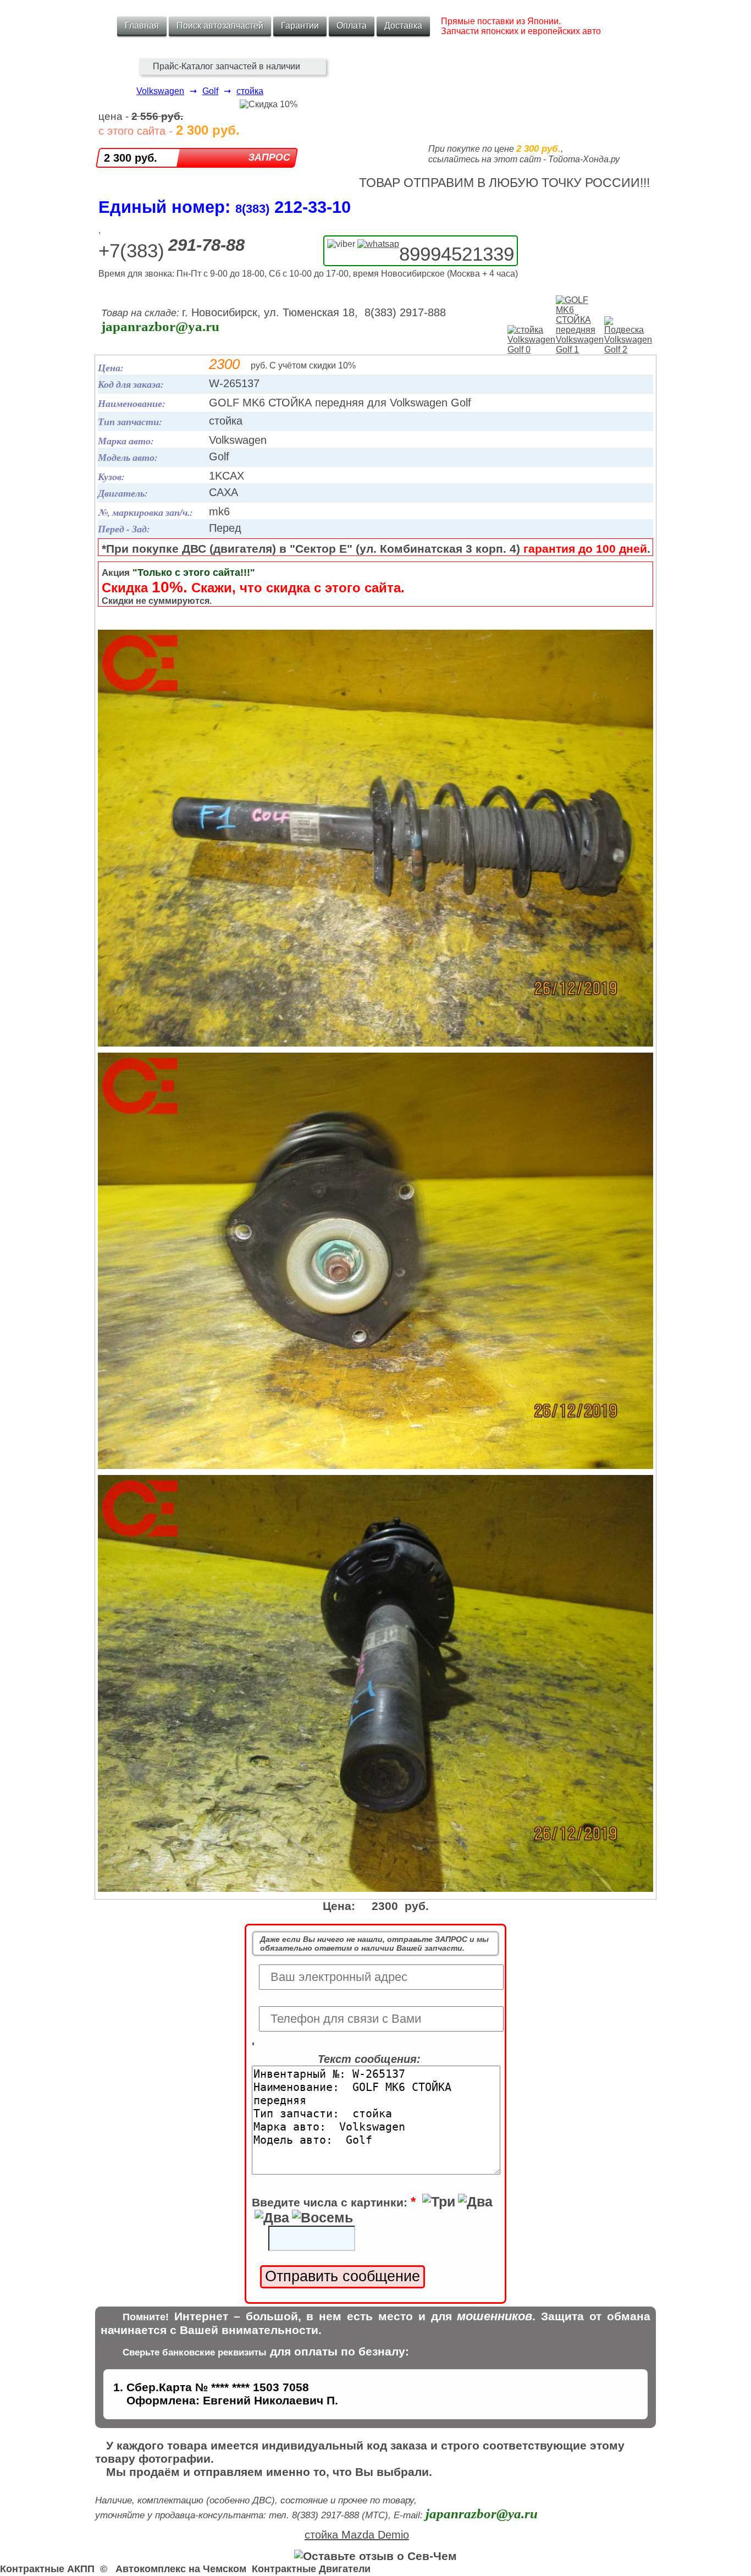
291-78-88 (206, 245)
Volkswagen (160, 91)
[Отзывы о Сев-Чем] (375, 2556)
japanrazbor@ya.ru (160, 326)
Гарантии (300, 26)
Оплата (352, 26)
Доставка (403, 26)
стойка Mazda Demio (357, 2535)
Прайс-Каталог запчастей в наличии (227, 66)
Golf (210, 91)
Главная (142, 26)
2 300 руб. (131, 158)
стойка (250, 91)
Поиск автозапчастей (220, 26)
